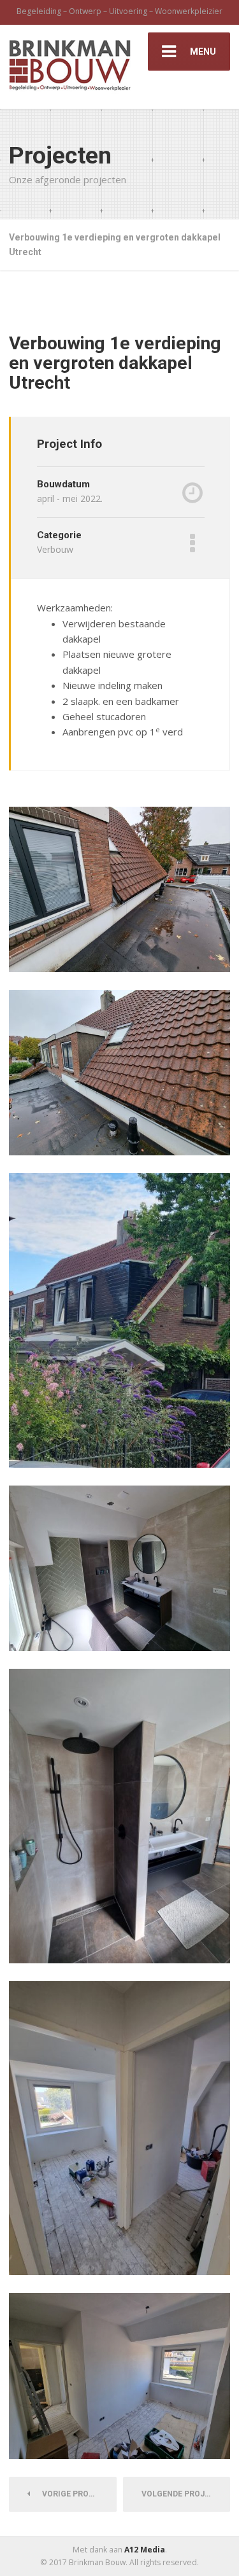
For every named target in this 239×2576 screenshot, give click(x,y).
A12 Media (145, 2550)
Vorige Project (72, 2494)
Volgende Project (184, 2494)
